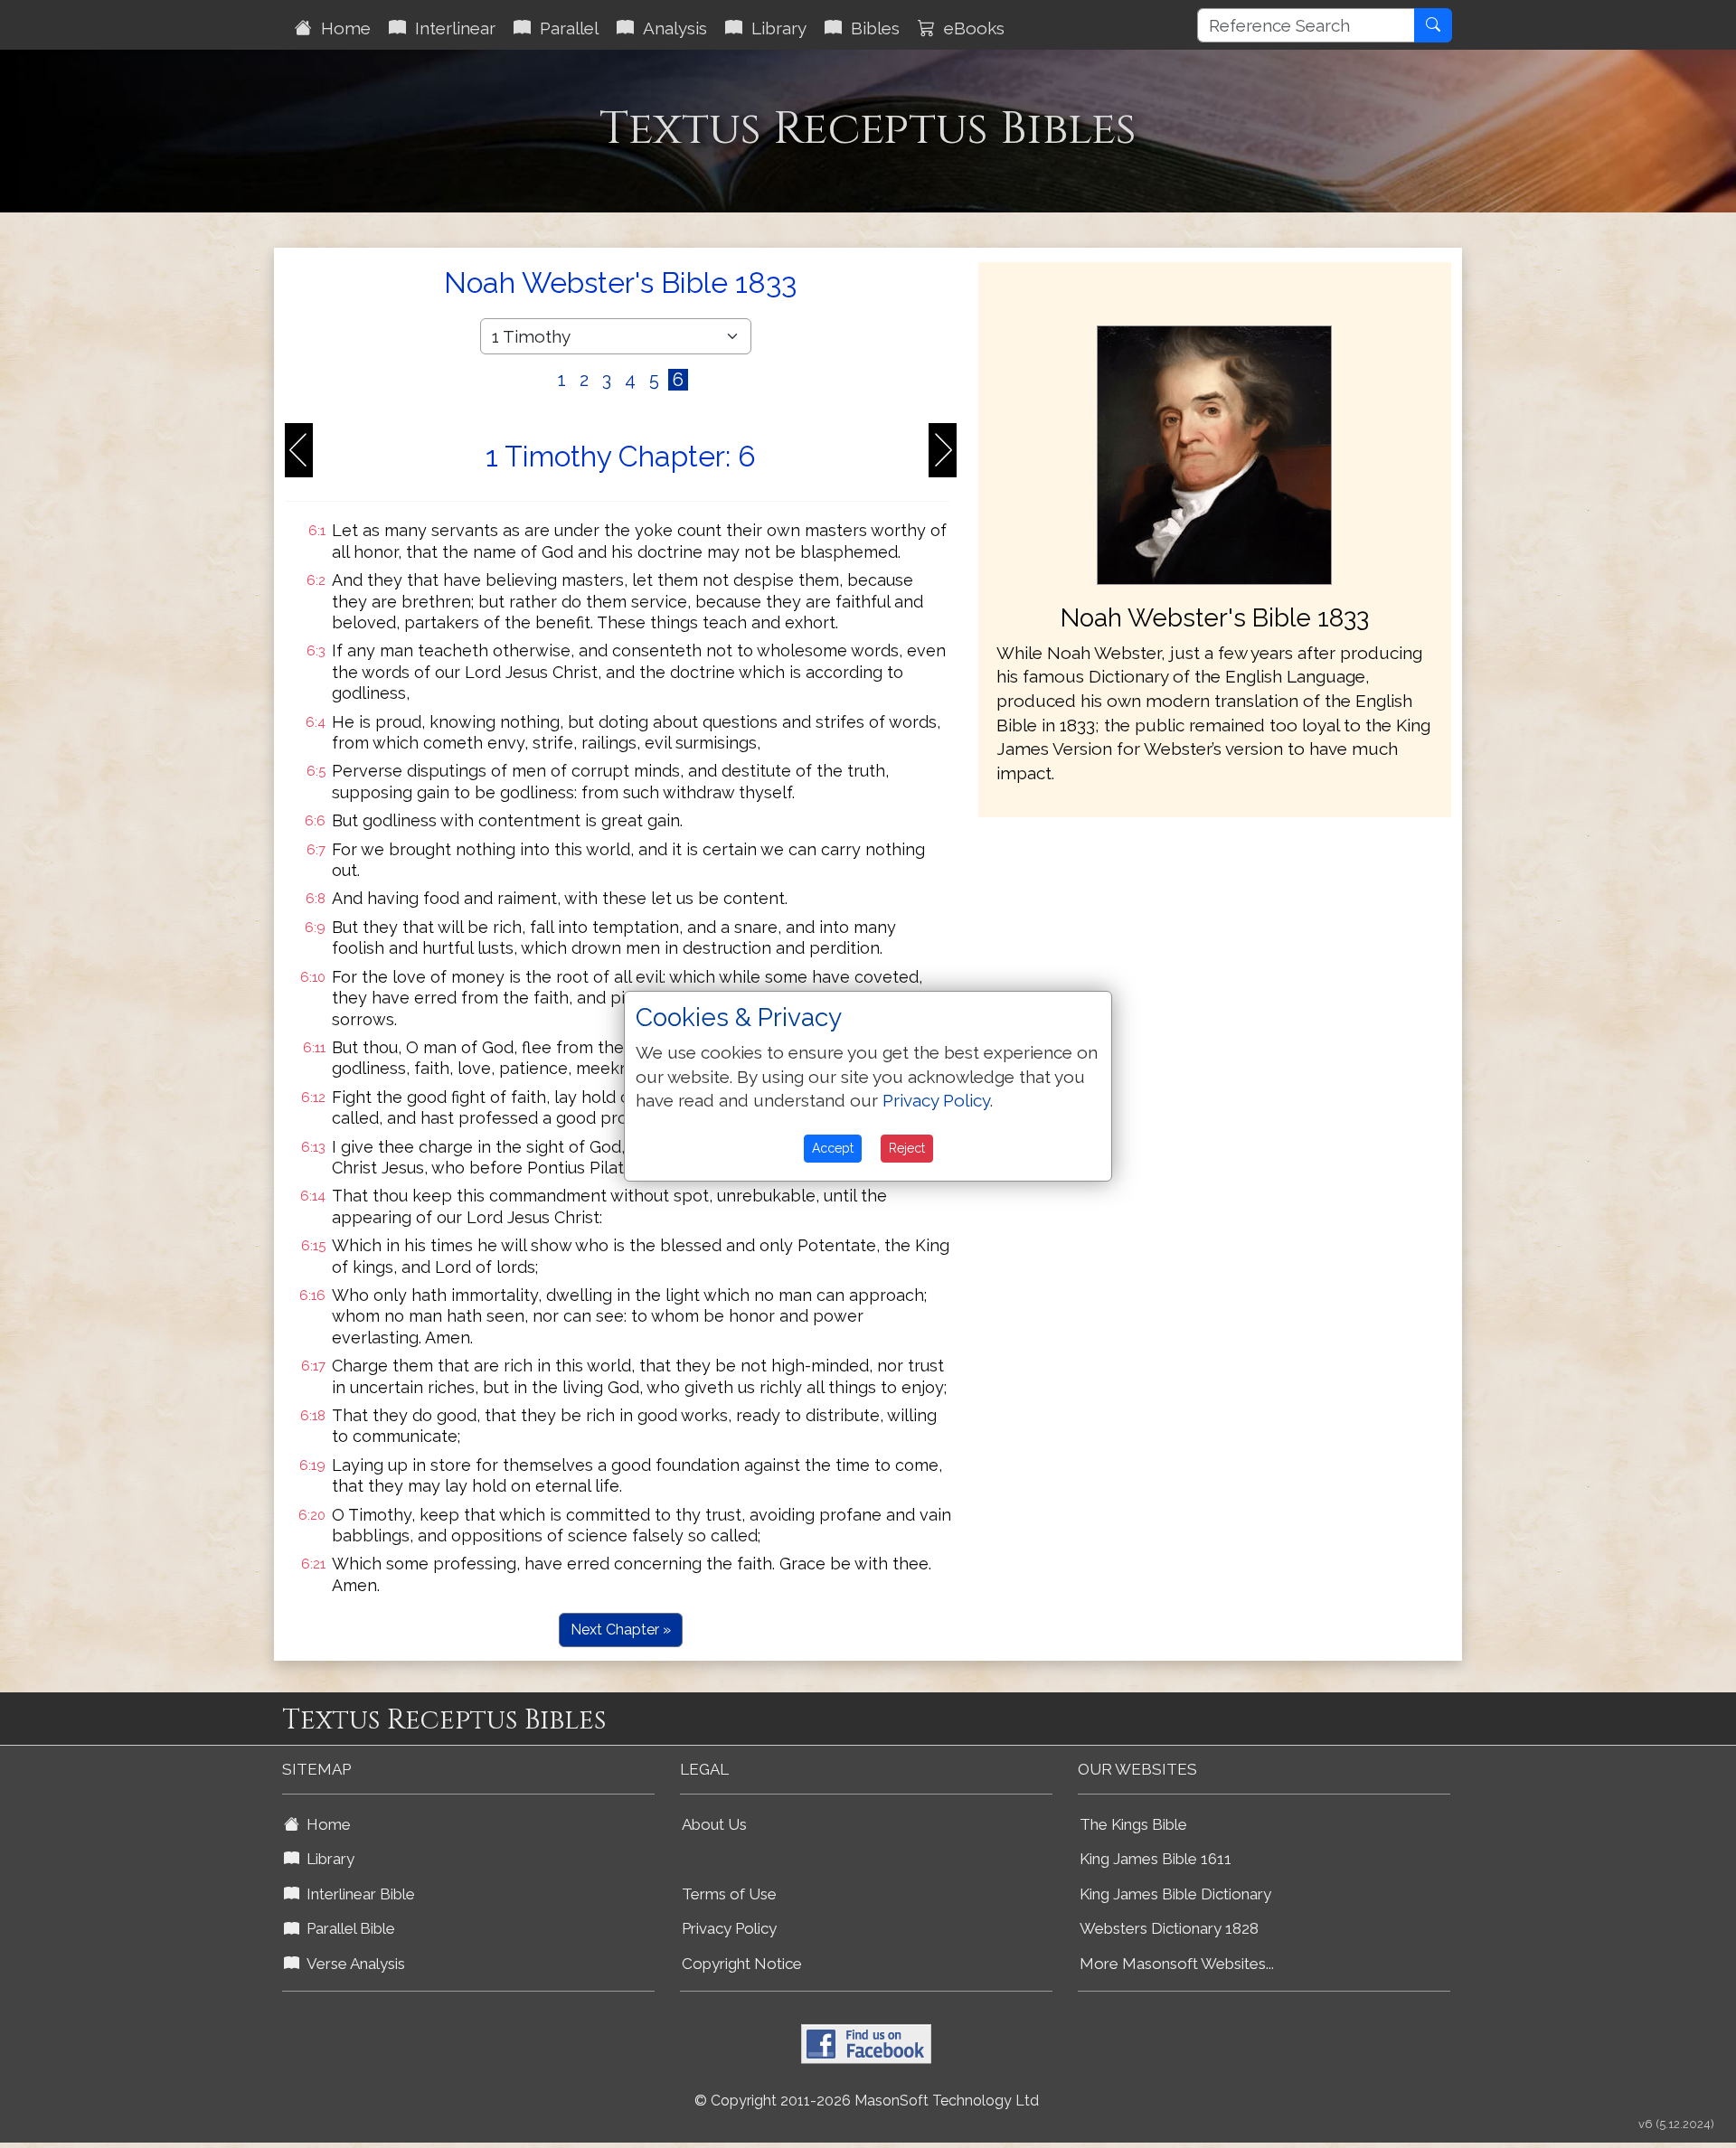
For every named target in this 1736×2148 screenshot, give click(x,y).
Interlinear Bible (357, 1894)
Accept (833, 1148)
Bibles (871, 28)
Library (774, 28)
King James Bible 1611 (1156, 1859)
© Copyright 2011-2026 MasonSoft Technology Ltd (867, 2101)
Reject (907, 1148)
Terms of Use (729, 1894)
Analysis (670, 28)
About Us (714, 1824)
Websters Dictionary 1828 (1169, 1928)
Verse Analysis (352, 1964)
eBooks (970, 28)
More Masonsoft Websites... (1177, 1964)
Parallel (565, 28)
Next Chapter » (621, 1630)
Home (341, 28)
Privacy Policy (729, 1928)
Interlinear (451, 28)
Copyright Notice (742, 1964)
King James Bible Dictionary (1175, 1894)
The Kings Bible (1133, 1824)
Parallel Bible (347, 1928)
